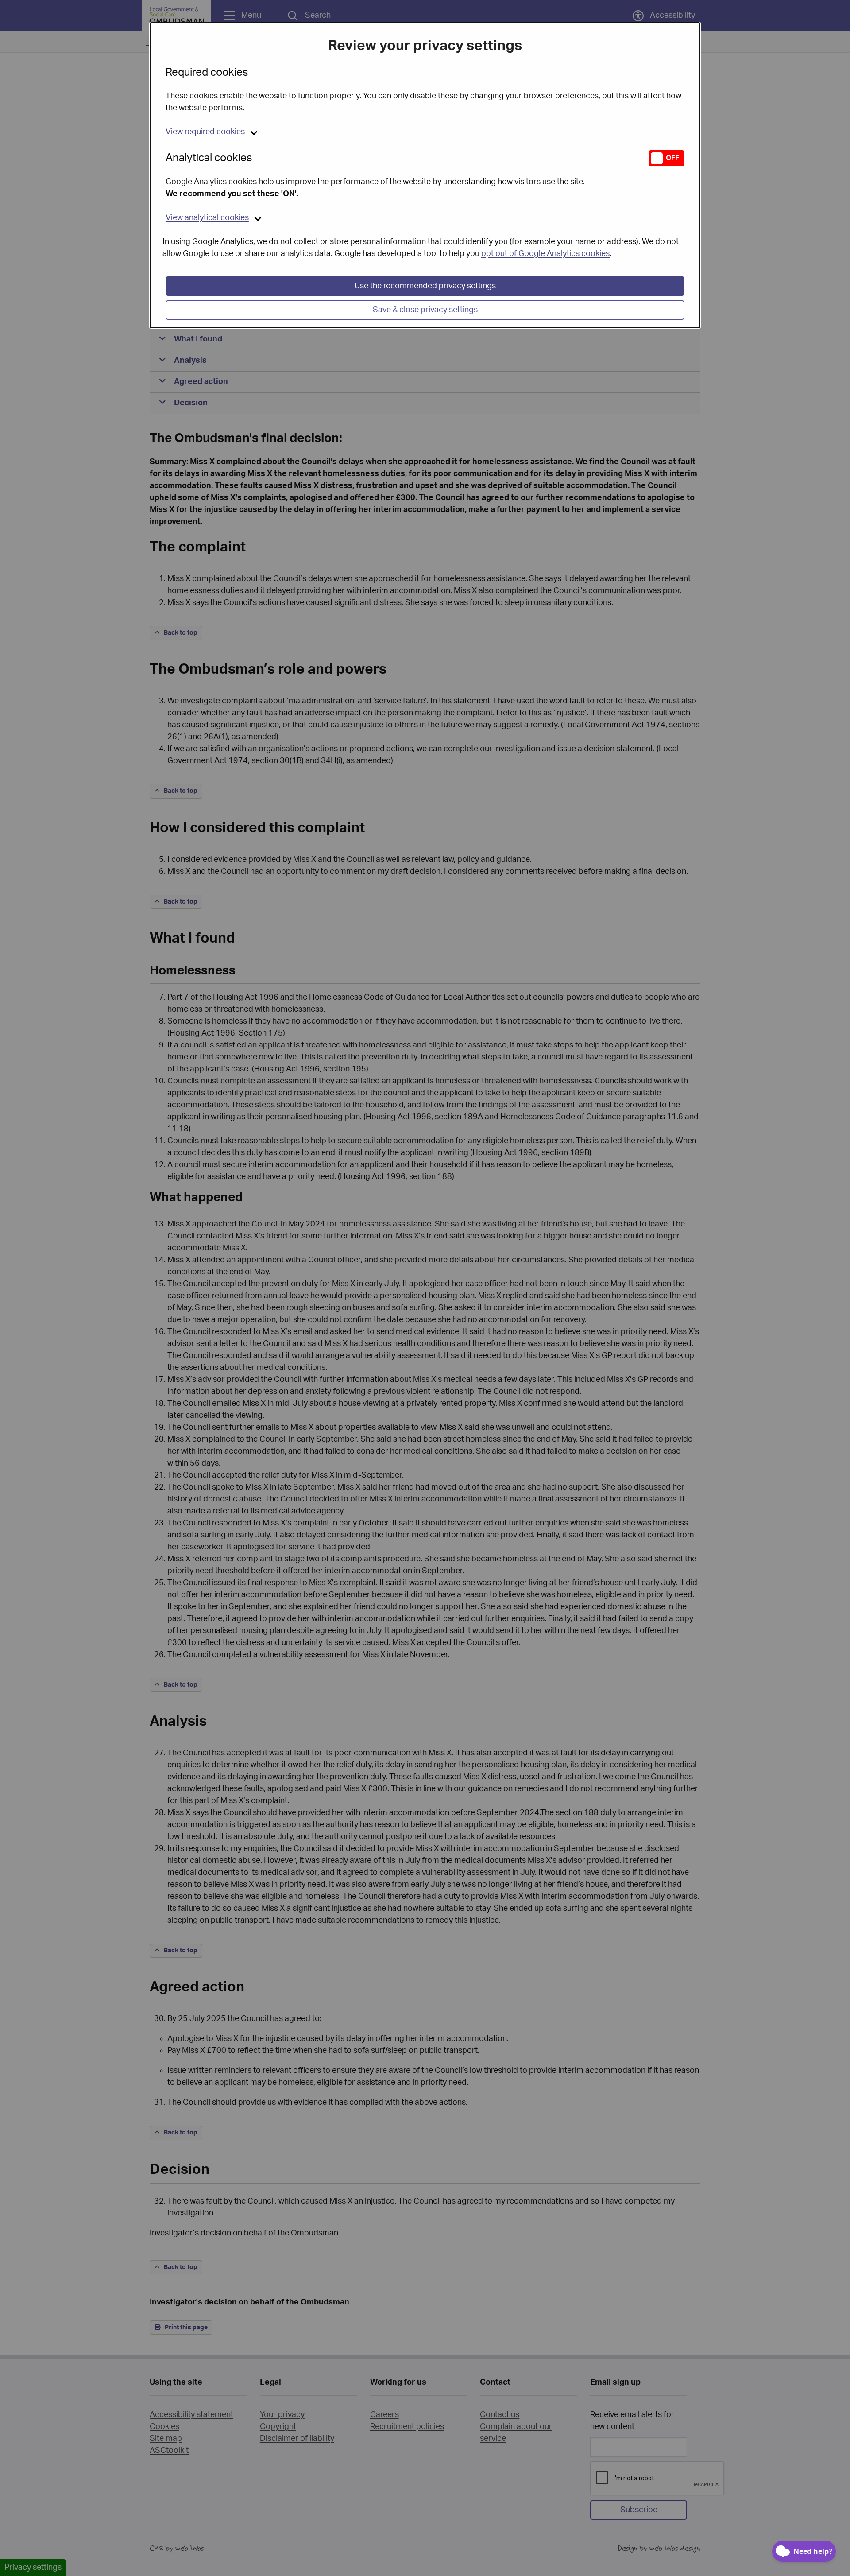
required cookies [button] (205, 132)
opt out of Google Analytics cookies (545, 254)
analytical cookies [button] (207, 218)
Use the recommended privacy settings (425, 286)
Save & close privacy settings (425, 310)
